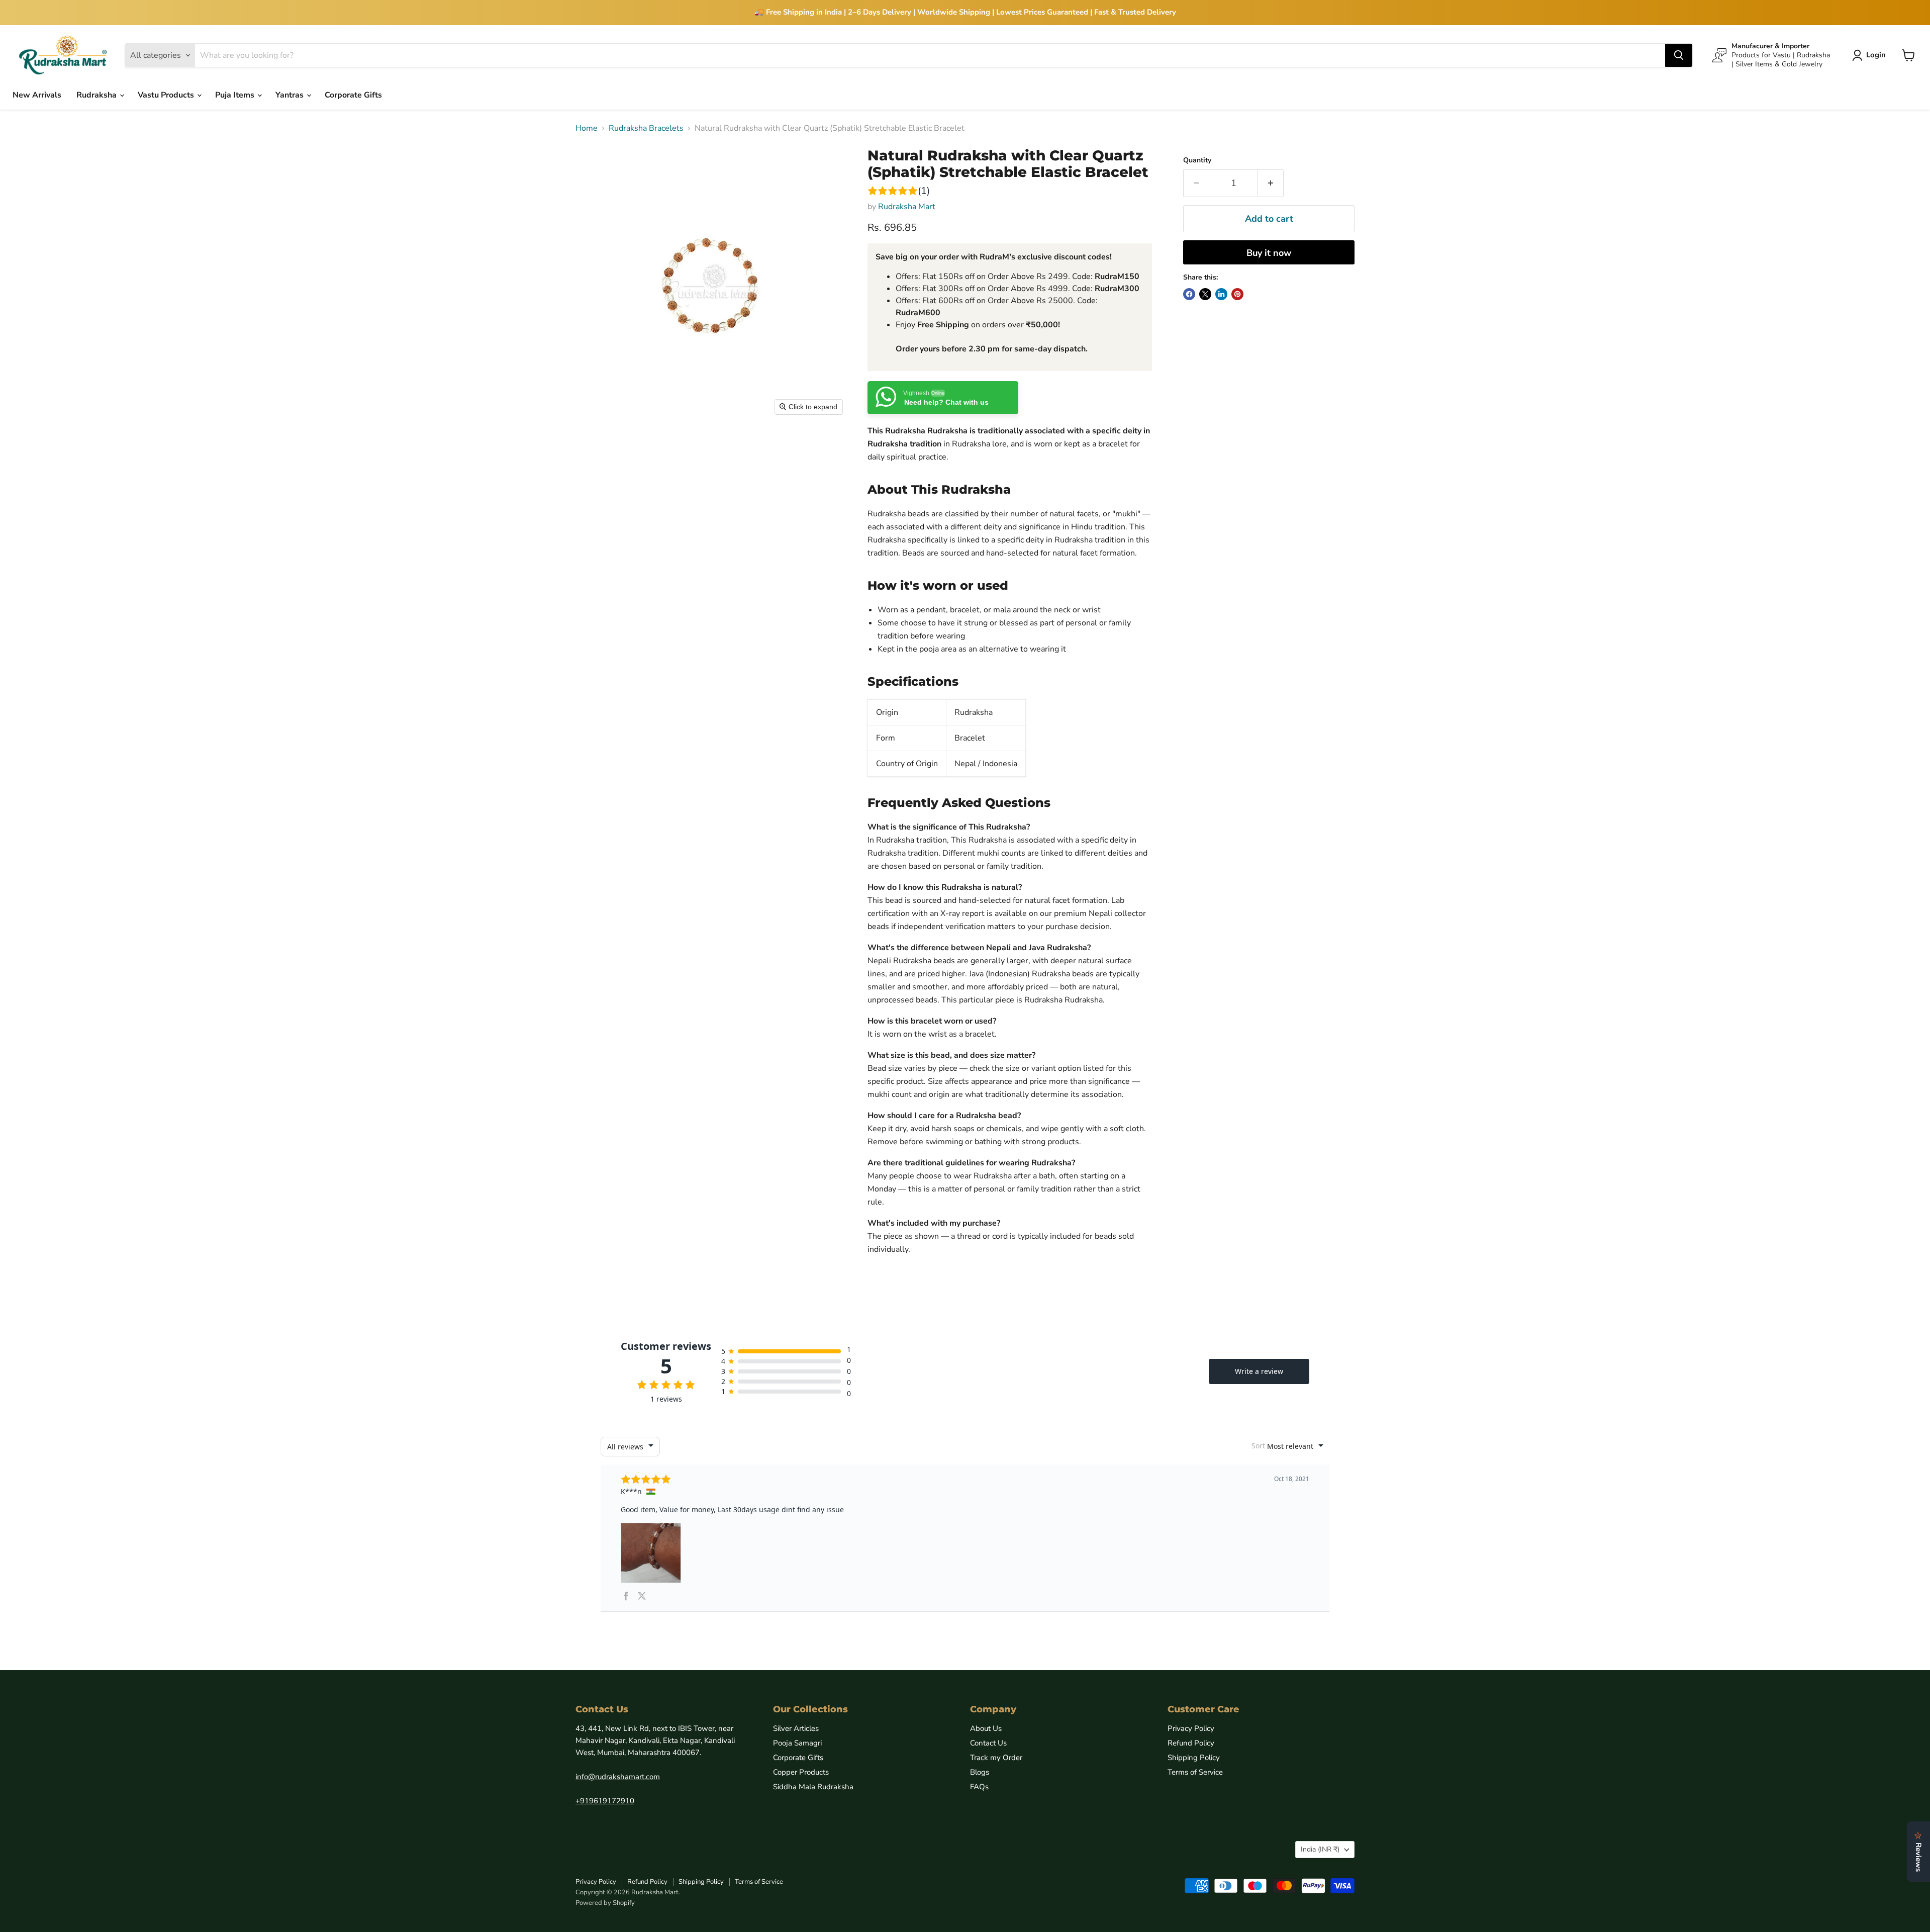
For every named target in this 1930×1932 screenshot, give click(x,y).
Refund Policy (1191, 1743)
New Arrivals (37, 95)
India (1320, 1849)
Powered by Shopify (605, 1903)
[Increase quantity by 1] (1271, 183)
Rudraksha (98, 95)
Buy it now (1269, 253)
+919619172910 (605, 1801)
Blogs (980, 1772)
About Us (986, 1728)
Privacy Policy (1191, 1728)
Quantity (1197, 160)
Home (587, 128)
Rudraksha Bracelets (646, 128)
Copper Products (801, 1772)
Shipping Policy (1194, 1758)
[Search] (1679, 55)
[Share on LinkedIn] (1221, 294)
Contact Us (988, 1743)
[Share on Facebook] (1189, 294)
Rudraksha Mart (907, 207)
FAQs (979, 1787)
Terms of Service (1195, 1772)
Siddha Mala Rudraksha (813, 1787)
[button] (1871, 55)
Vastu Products (167, 95)
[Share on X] (1205, 294)
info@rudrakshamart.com (618, 1777)
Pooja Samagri (797, 1743)
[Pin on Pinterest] (1237, 294)
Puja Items (236, 95)
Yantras (291, 95)
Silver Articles (796, 1728)
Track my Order (996, 1758)
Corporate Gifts (353, 95)
